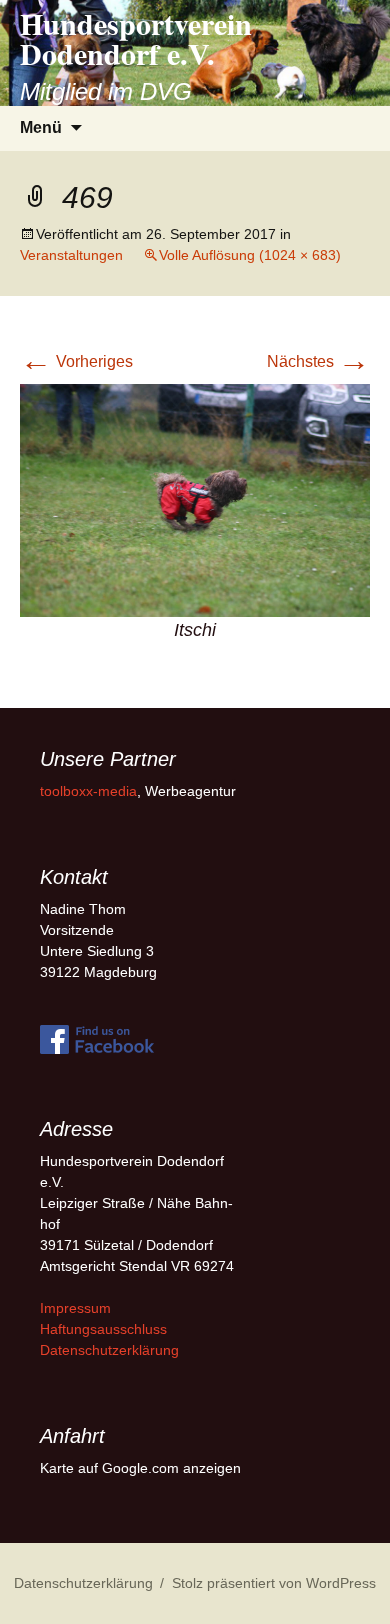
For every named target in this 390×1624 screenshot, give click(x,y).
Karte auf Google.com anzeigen (140, 1468)
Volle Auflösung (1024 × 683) (250, 255)
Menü (41, 127)
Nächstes (318, 361)
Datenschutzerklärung (109, 1350)
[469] (195, 499)
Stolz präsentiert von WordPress (274, 1583)
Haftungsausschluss (103, 1329)
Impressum (75, 1308)
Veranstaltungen (71, 255)
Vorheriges (76, 361)
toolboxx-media (88, 791)
